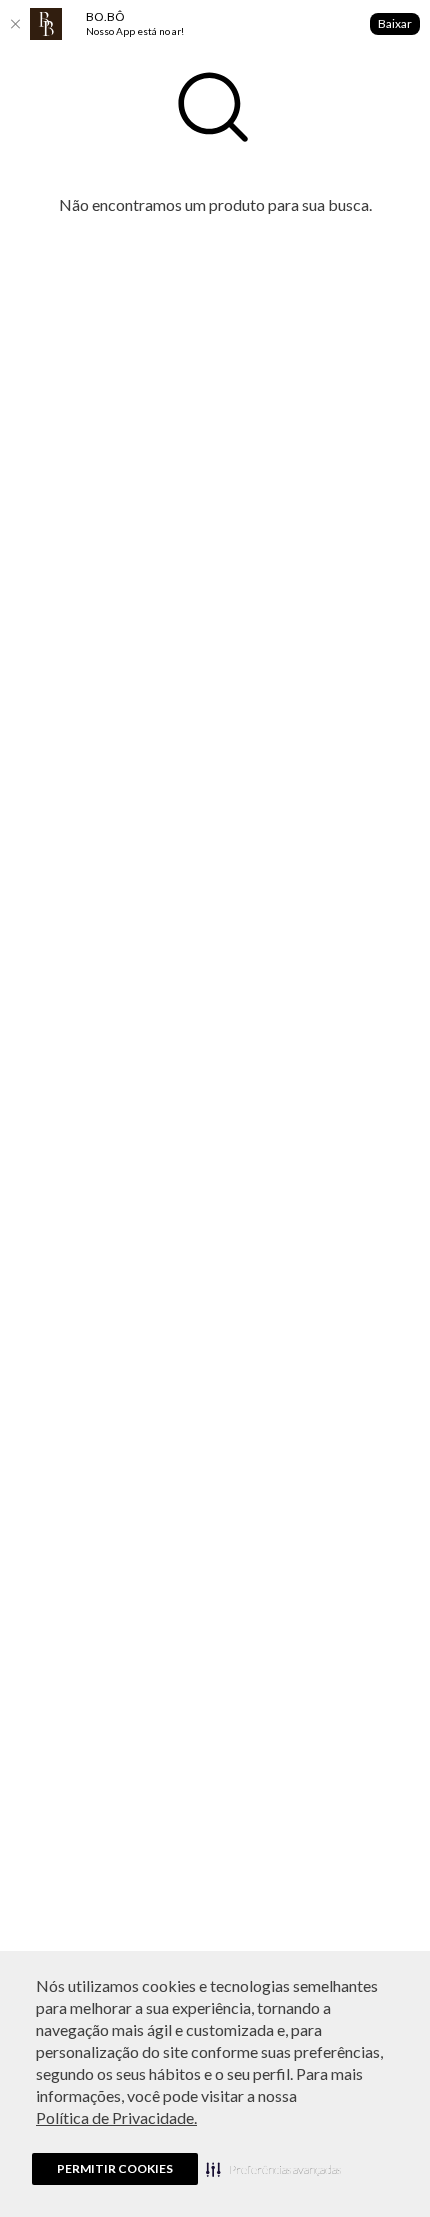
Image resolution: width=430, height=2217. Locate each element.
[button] (273, 2169)
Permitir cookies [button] (115, 2168)
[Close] (15, 24)
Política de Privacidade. (116, 2117)
